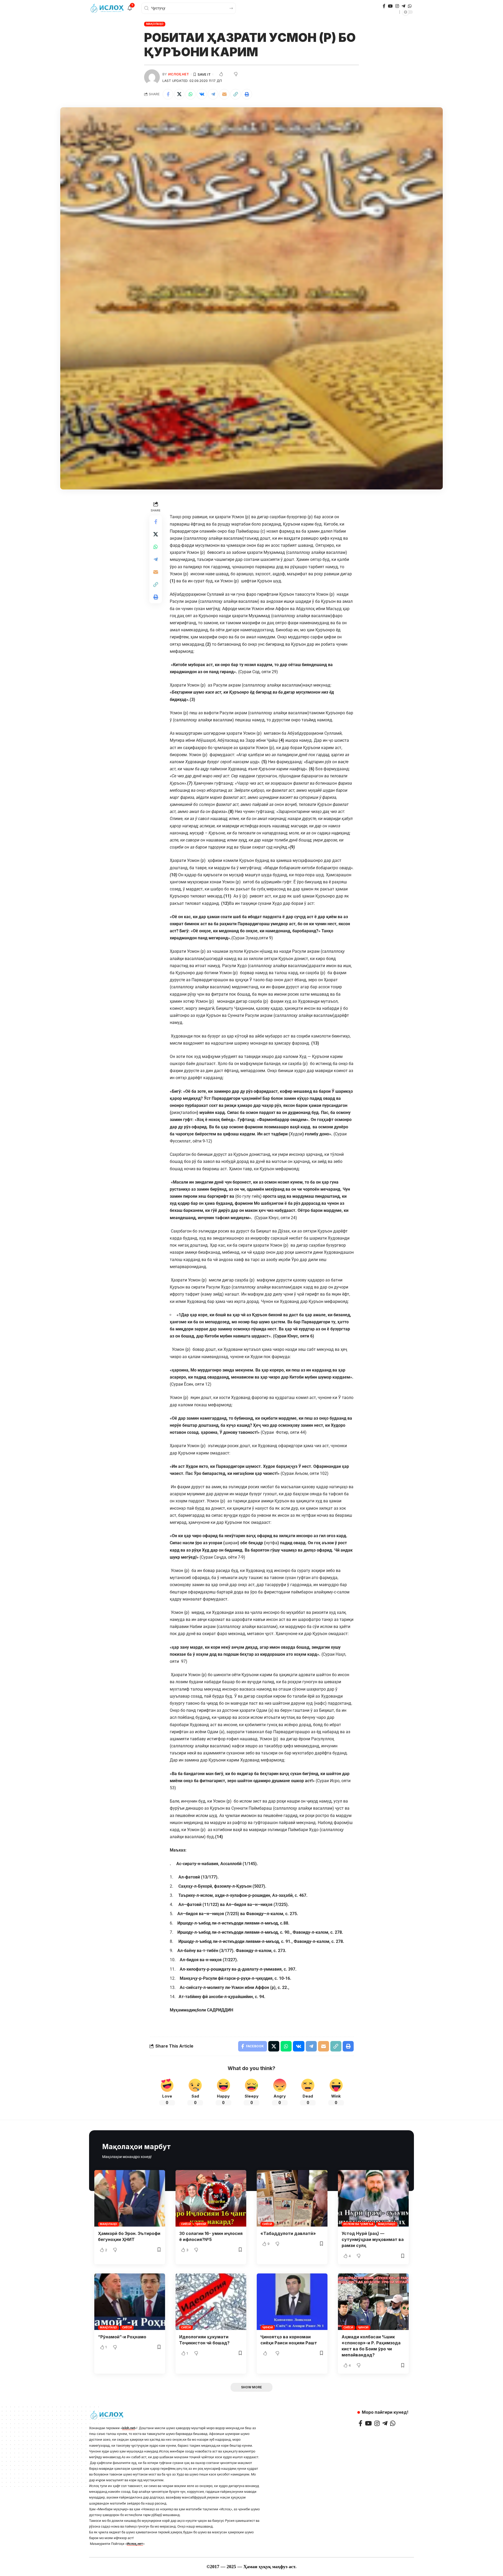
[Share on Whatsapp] (190, 94)
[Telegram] (403, 6)
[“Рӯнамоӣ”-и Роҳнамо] (130, 2302)
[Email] (224, 94)
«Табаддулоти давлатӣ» (288, 2233)
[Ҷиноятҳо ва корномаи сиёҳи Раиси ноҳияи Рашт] (292, 2302)
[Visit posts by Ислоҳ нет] (152, 77)
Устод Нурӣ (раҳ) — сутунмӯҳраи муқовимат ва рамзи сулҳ (373, 2239)
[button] (236, 94)
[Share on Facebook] (168, 94)
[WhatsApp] (410, 6)
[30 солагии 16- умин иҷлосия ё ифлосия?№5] (211, 2198)
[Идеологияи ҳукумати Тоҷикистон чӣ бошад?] (211, 2302)
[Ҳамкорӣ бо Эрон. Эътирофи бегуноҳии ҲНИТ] (130, 2198)
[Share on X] (179, 94)
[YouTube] (390, 6)
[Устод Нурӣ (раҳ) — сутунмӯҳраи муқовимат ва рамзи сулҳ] (373, 2198)
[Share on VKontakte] (202, 94)
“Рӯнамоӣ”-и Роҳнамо (122, 2337)
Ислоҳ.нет (135, 2544)
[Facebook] (384, 6)
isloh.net (129, 2428)
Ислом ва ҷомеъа (358, 2224)
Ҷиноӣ (201, 2224)
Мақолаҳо (155, 24)
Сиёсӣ (186, 2224)
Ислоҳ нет (179, 74)
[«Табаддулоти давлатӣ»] (292, 2198)
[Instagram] (397, 6)
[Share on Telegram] (213, 94)
